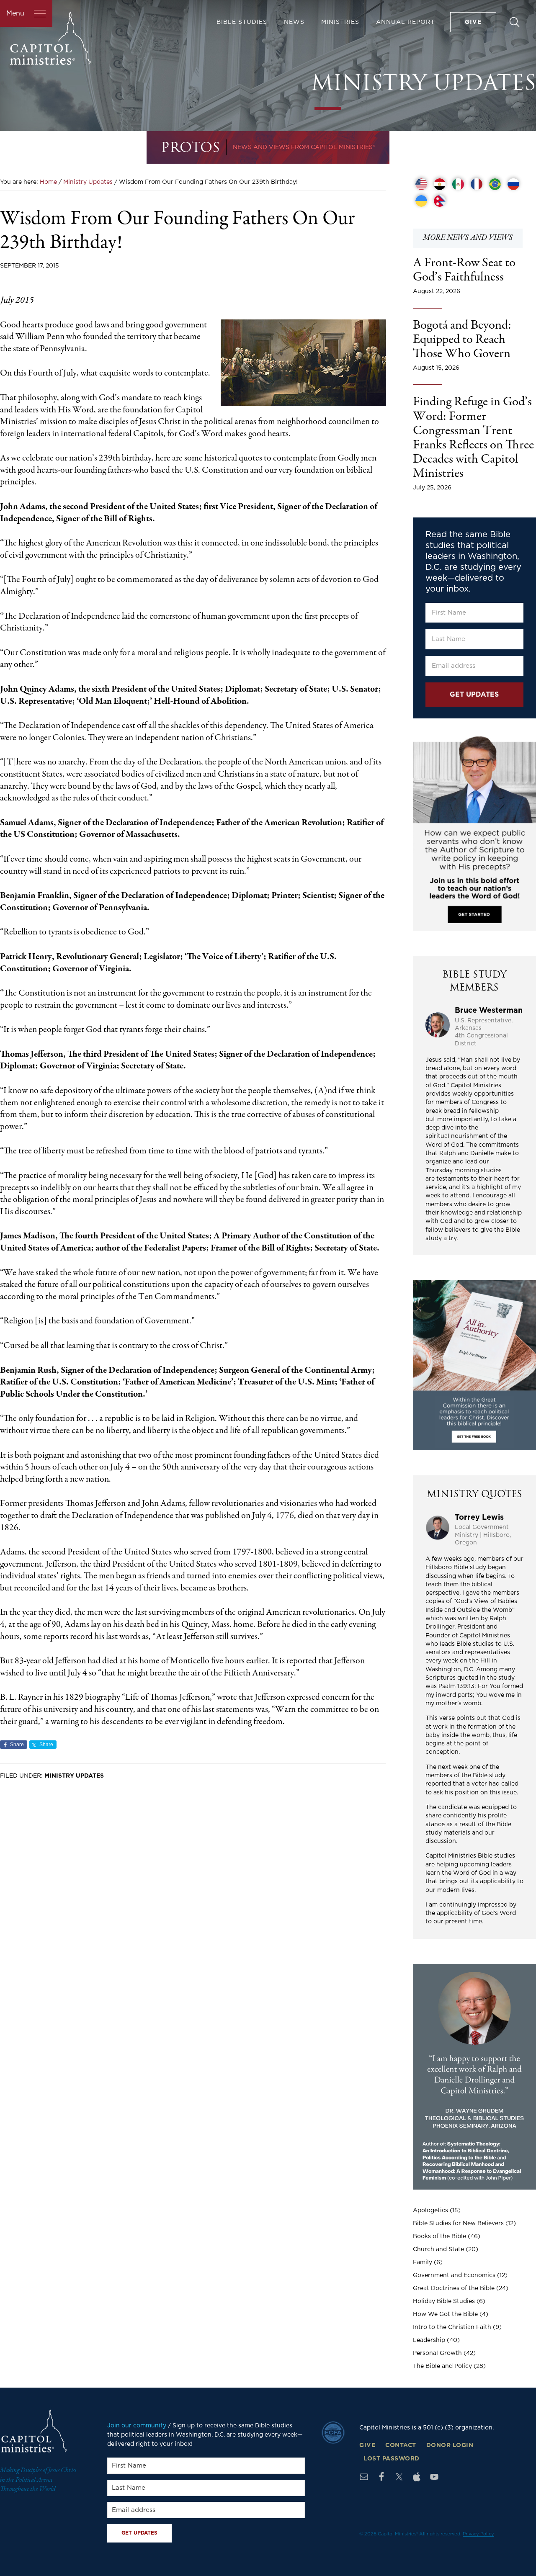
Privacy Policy (478, 2534)
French (477, 184)
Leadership (429, 2340)
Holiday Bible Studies (444, 2301)
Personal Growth (437, 2353)
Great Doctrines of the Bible (454, 2288)
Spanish (458, 184)
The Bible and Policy (442, 2366)
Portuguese (495, 184)
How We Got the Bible (445, 2314)
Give (367, 2445)
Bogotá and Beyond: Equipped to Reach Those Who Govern (462, 340)
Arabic (440, 184)
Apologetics (430, 2211)
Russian (513, 184)
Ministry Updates (74, 1776)
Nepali (440, 201)
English (421, 184)
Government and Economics (454, 2275)
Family (423, 2262)
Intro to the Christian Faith (452, 2327)
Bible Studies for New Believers (458, 2223)
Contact (401, 2445)
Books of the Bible (439, 2236)
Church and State (438, 2249)
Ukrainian (421, 201)
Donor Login (450, 2445)
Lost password (392, 2459)
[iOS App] (417, 2477)
